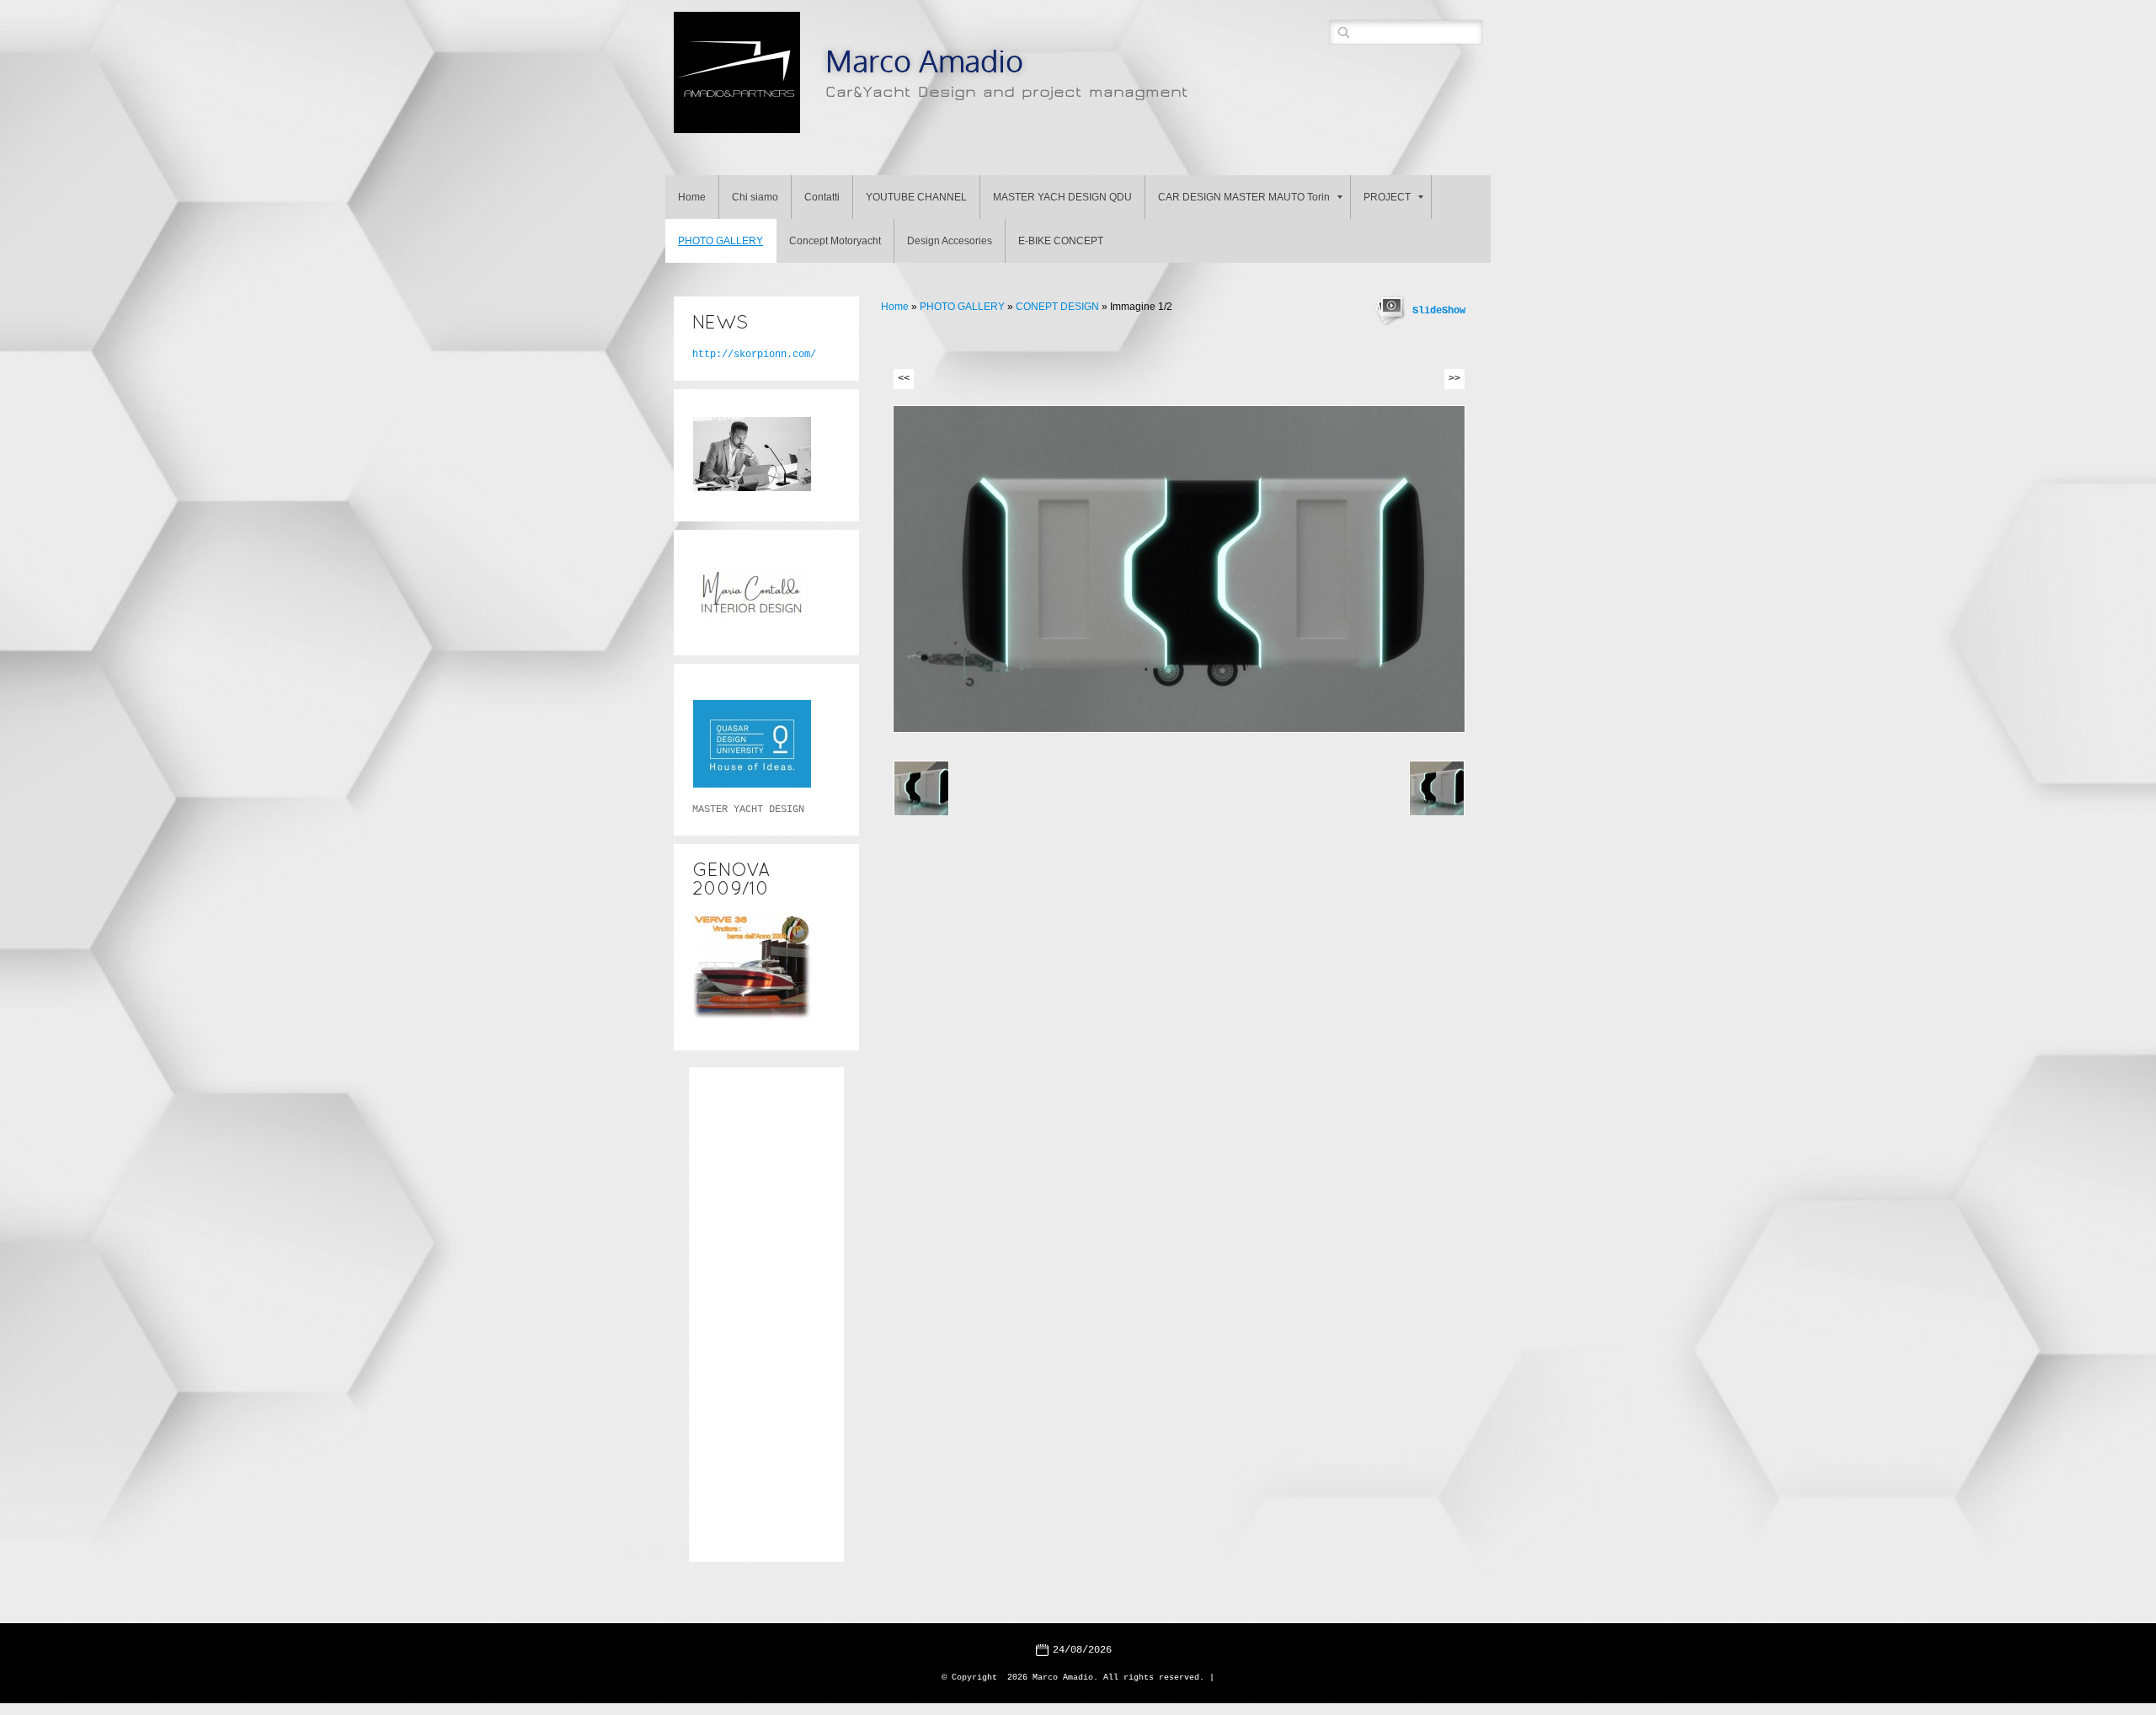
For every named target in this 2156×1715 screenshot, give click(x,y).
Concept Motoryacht (835, 241)
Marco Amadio (924, 60)
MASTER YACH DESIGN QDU (1062, 197)
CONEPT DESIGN (1059, 307)
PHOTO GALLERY (720, 241)
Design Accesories (950, 241)
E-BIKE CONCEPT (1061, 241)
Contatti (822, 197)
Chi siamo (755, 197)
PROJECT (1387, 197)
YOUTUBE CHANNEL (916, 197)
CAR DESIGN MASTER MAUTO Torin (1244, 197)
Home (692, 197)
